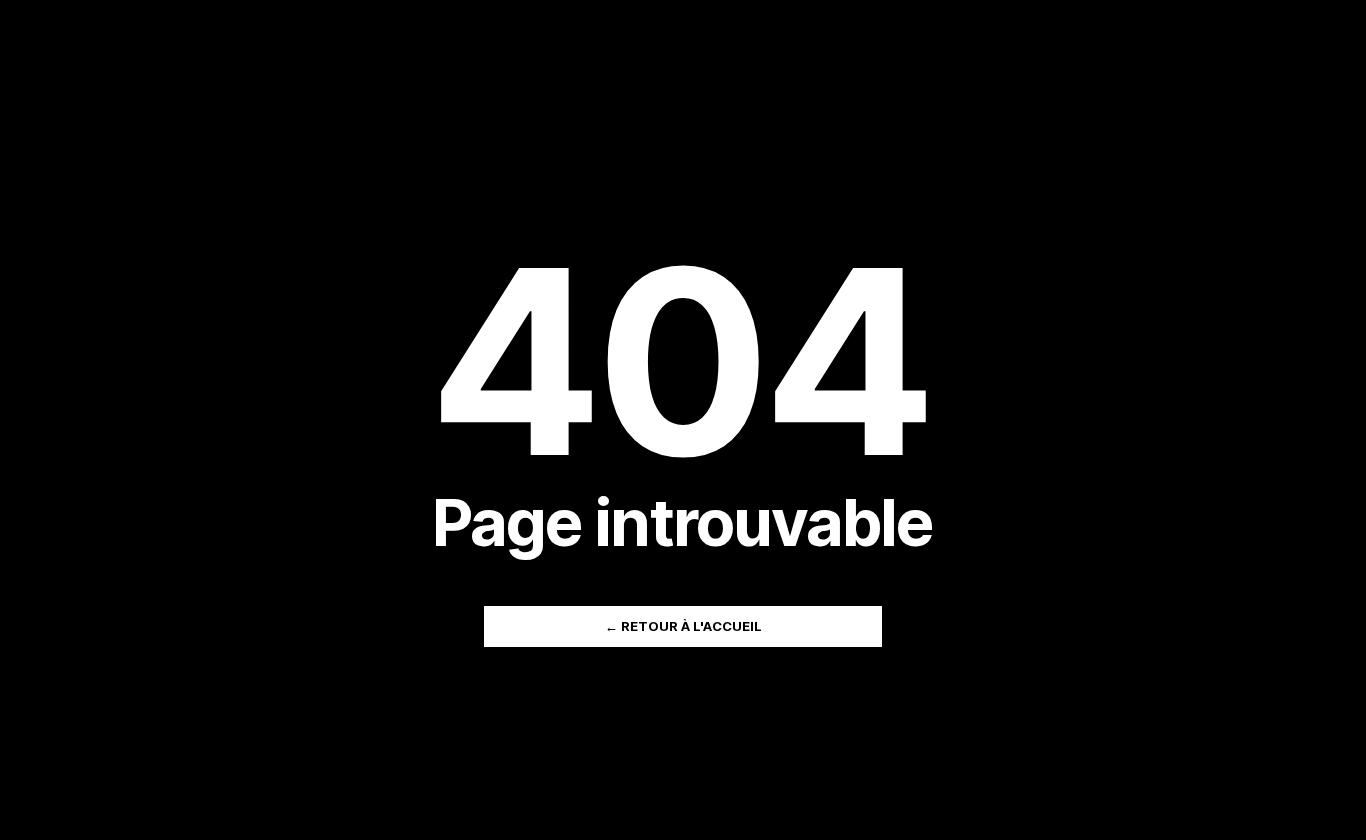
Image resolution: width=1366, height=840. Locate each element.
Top (1318, 792)
